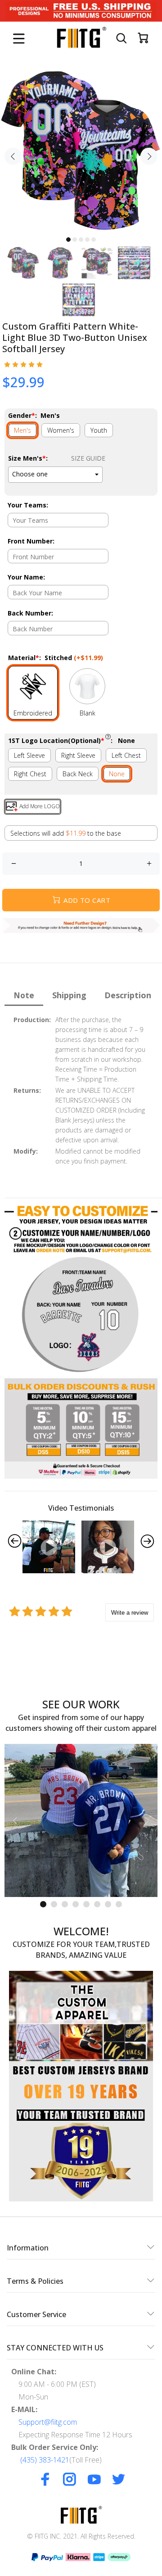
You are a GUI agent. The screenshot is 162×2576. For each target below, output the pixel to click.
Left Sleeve (29, 755)
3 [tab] (81, 240)
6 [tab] (97, 1904)
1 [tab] (68, 240)
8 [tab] (119, 1904)
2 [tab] (75, 240)
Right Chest (30, 774)
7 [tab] (108, 1904)
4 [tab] (87, 240)
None (117, 774)
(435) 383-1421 (45, 2460)
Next (149, 156)
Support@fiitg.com (48, 2422)
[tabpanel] (81, 151)
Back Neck (78, 774)
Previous (13, 156)
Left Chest (126, 755)
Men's (22, 430)
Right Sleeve (78, 755)
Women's (61, 430)
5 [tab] (94, 240)
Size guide (88, 458)
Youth (99, 430)
